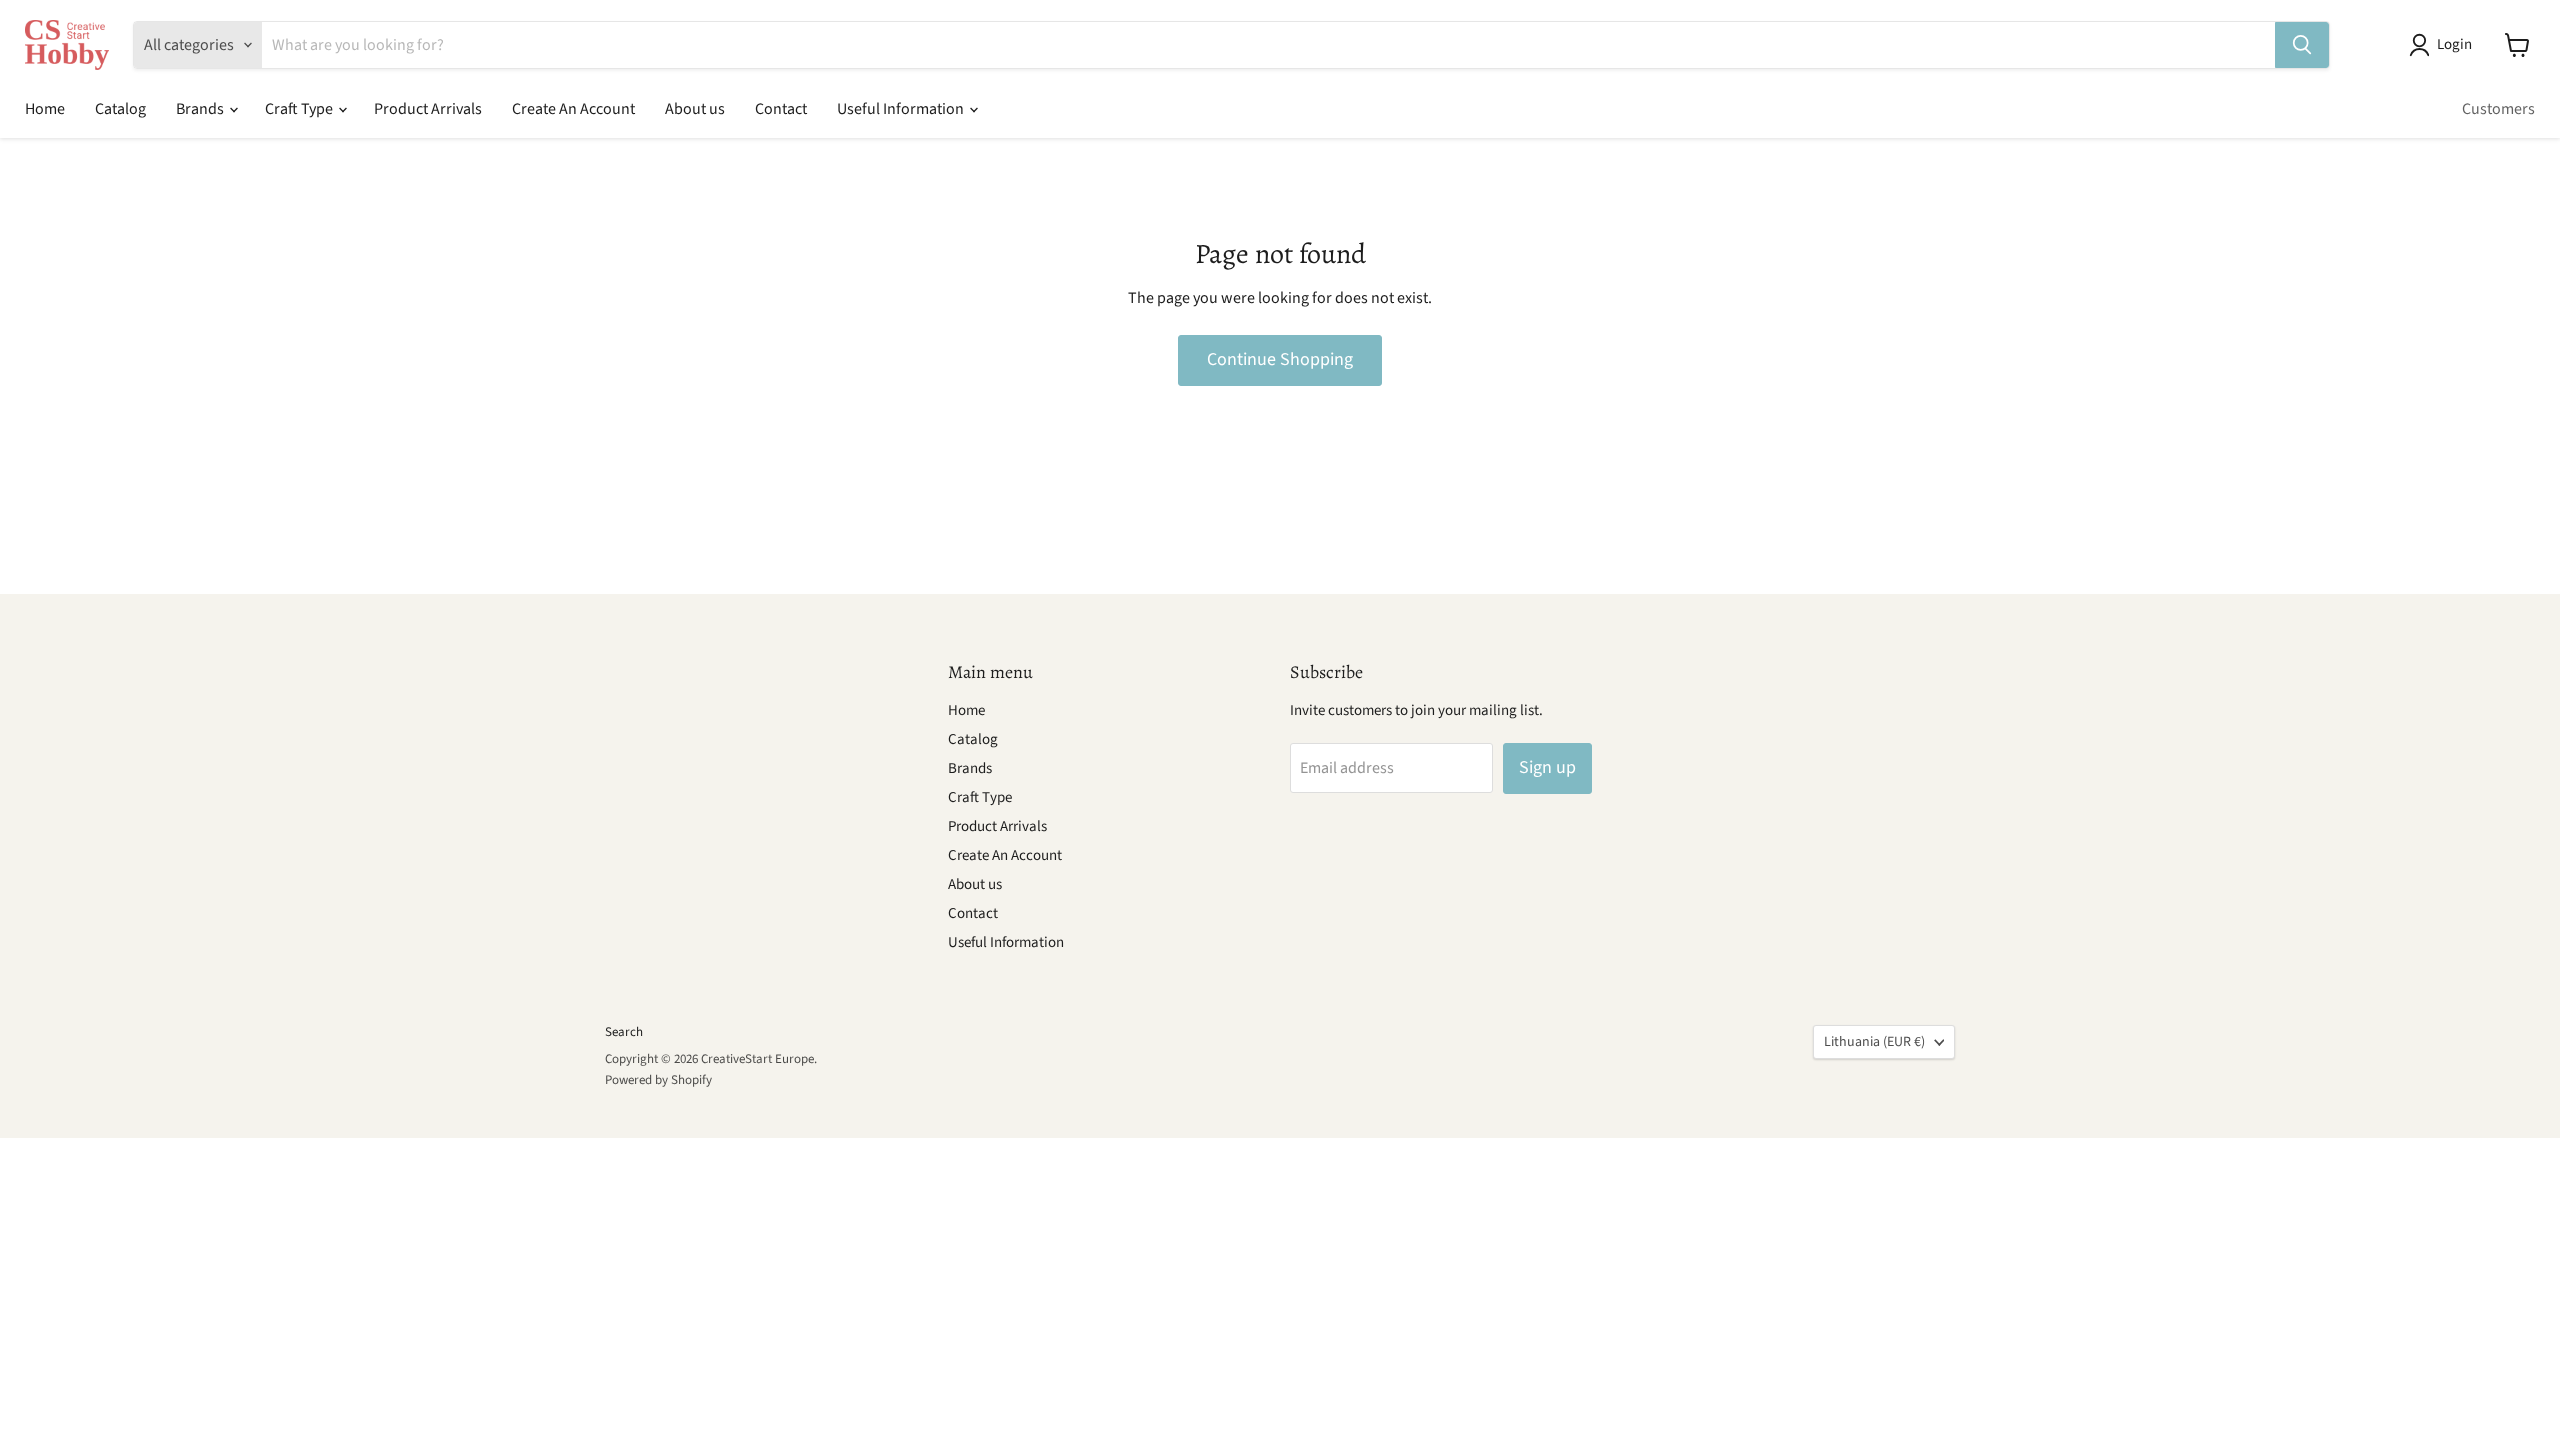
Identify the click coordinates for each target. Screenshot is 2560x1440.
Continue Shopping (1280, 359)
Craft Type (300, 109)
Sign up (1547, 767)
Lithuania (1874, 1042)
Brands (201, 109)
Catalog (120, 109)
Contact (781, 109)
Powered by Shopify (658, 1080)
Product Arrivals (428, 109)
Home (45, 109)
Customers (2498, 109)
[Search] (2302, 45)
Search (624, 1032)
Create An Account (573, 109)
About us (695, 109)
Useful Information (902, 109)
